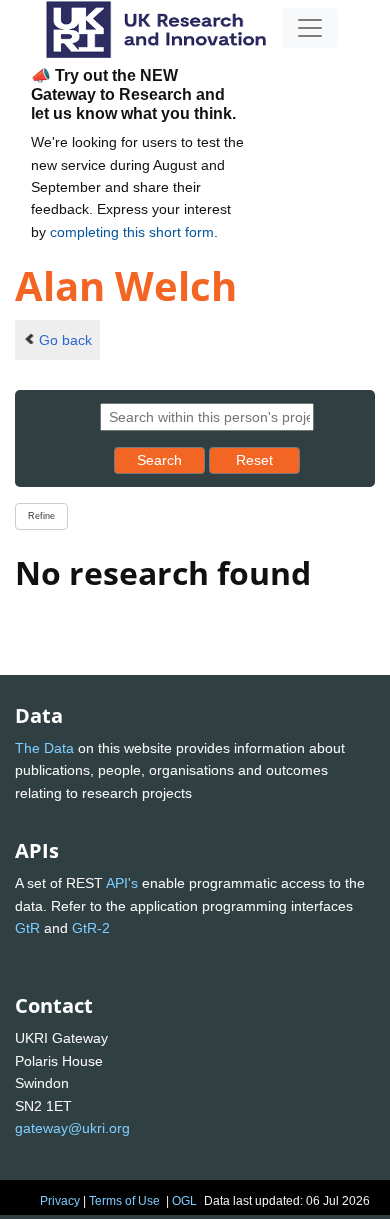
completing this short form (132, 232)
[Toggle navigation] (310, 28)
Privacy (60, 1201)
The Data (44, 748)
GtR (27, 928)
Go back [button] (65, 340)
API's (122, 883)
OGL (184, 1201)
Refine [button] (41, 516)
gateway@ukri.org (72, 1128)
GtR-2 (91, 928)
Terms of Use (124, 1201)
